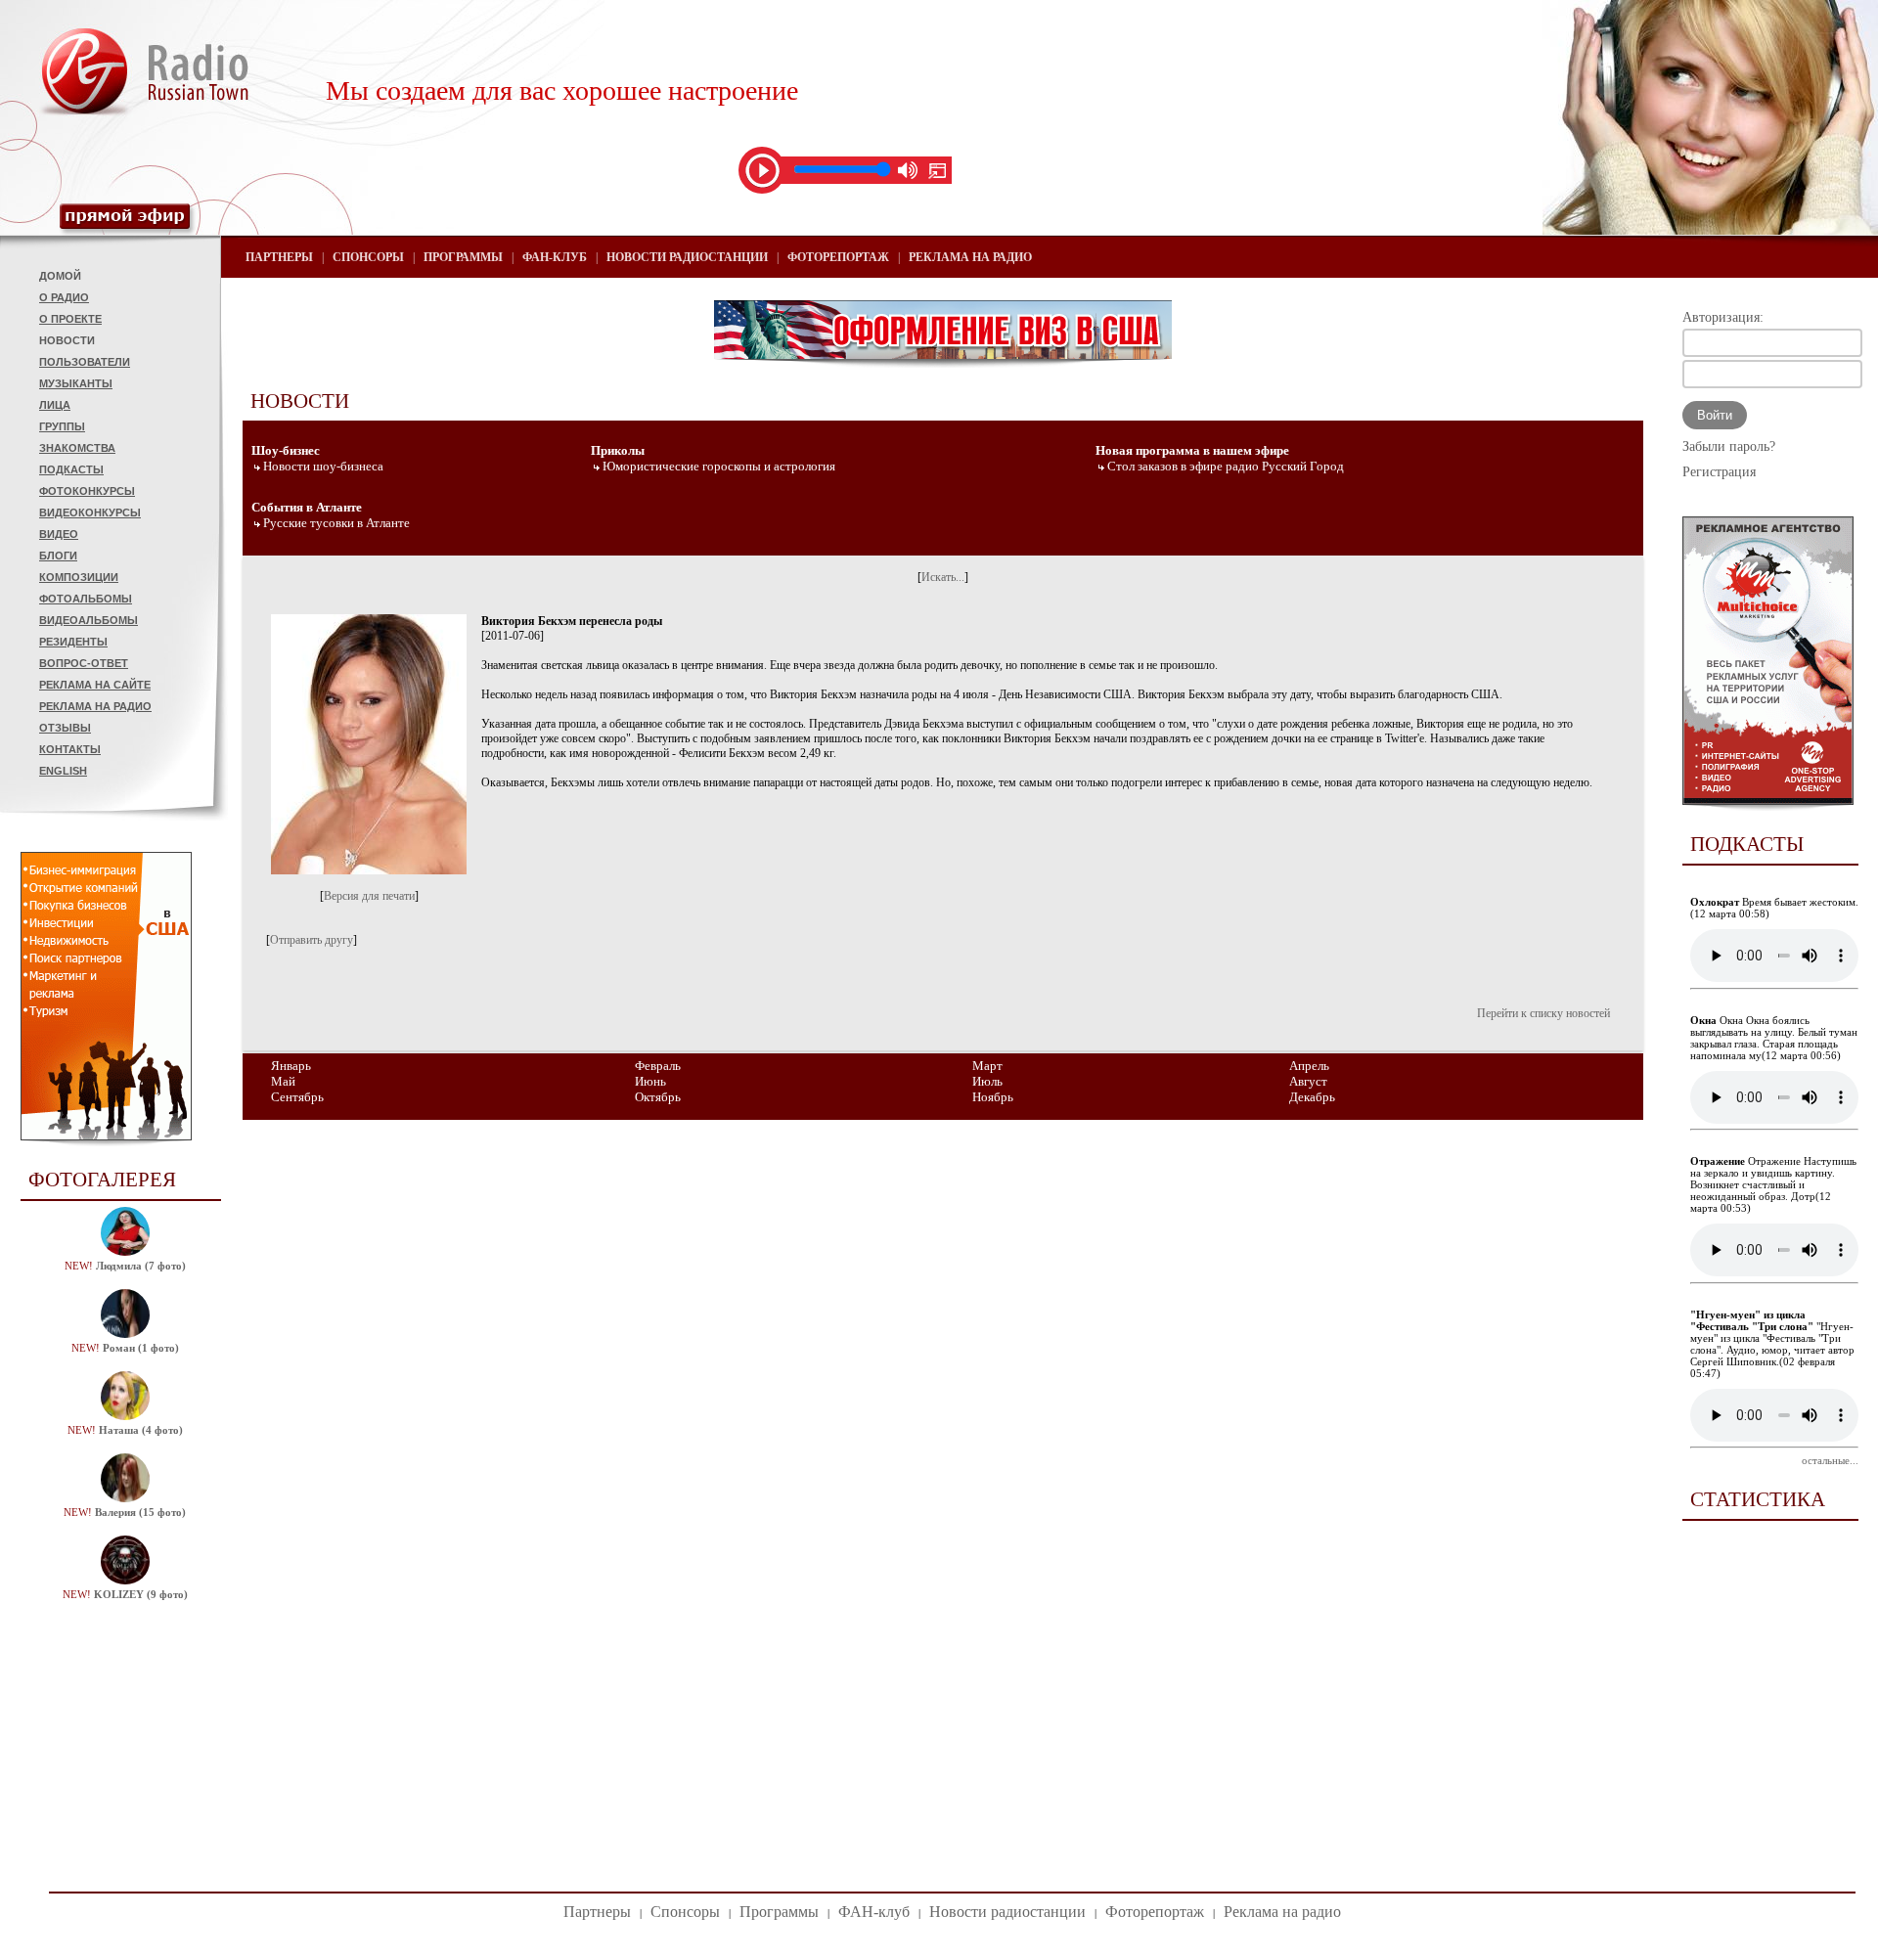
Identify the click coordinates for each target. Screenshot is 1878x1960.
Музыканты (76, 383)
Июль (987, 1081)
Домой (60, 276)
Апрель (1309, 1066)
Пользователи (85, 362)
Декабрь (1312, 1097)
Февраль (658, 1066)
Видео (59, 534)
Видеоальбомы (89, 620)
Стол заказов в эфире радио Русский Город (1226, 466)
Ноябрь (993, 1097)
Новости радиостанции (687, 257)
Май (283, 1081)
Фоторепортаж (838, 257)
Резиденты (73, 642)
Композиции (79, 577)
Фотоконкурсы (87, 491)
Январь (291, 1066)
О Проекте (70, 319)
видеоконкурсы (90, 512)
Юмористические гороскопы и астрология (719, 466)
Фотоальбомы (86, 599)
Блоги (58, 556)
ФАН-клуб (555, 257)
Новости (67, 340)
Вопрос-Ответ (84, 663)
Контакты (70, 749)
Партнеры (279, 257)
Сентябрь (297, 1097)
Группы (62, 426)
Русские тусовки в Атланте (336, 523)
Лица (55, 405)
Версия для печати (369, 896)
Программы (463, 257)
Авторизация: (1723, 317)
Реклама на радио (95, 706)
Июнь (650, 1081)
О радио (64, 297)
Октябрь (658, 1097)
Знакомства (77, 448)
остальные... (1830, 1460)
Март (987, 1066)
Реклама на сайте (95, 685)
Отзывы (65, 728)
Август (1308, 1081)
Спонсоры (368, 257)
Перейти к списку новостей (1543, 1013)
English (63, 771)
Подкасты (71, 469)
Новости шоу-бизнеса (323, 466)
